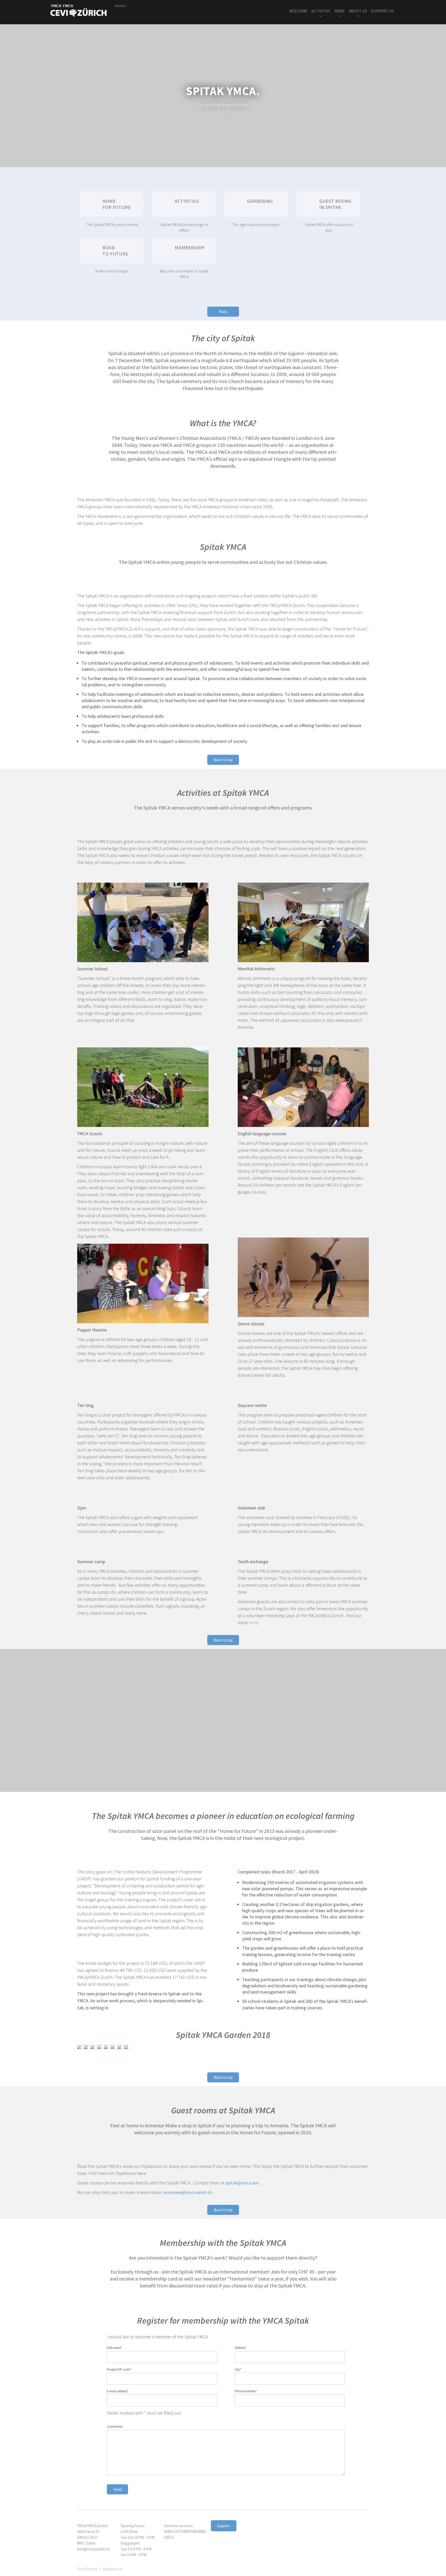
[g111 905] (99, 2047)
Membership (190, 248)
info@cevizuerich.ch (94, 2549)
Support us (383, 11)
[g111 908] (113, 2047)
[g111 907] (93, 2047)
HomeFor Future (117, 204)
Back (223, 312)
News (340, 11)
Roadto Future (115, 251)
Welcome (298, 11)
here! (254, 1622)
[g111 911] (126, 2047)
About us (358, 11)
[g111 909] (86, 2047)
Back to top (223, 760)
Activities (321, 11)
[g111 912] (120, 2047)
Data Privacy (87, 2569)
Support (224, 2526)
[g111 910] (79, 2047)
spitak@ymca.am (242, 2183)
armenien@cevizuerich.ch (188, 2192)
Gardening (260, 201)
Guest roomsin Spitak (335, 204)
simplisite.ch (112, 2569)
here (141, 2173)
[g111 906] (106, 2047)
